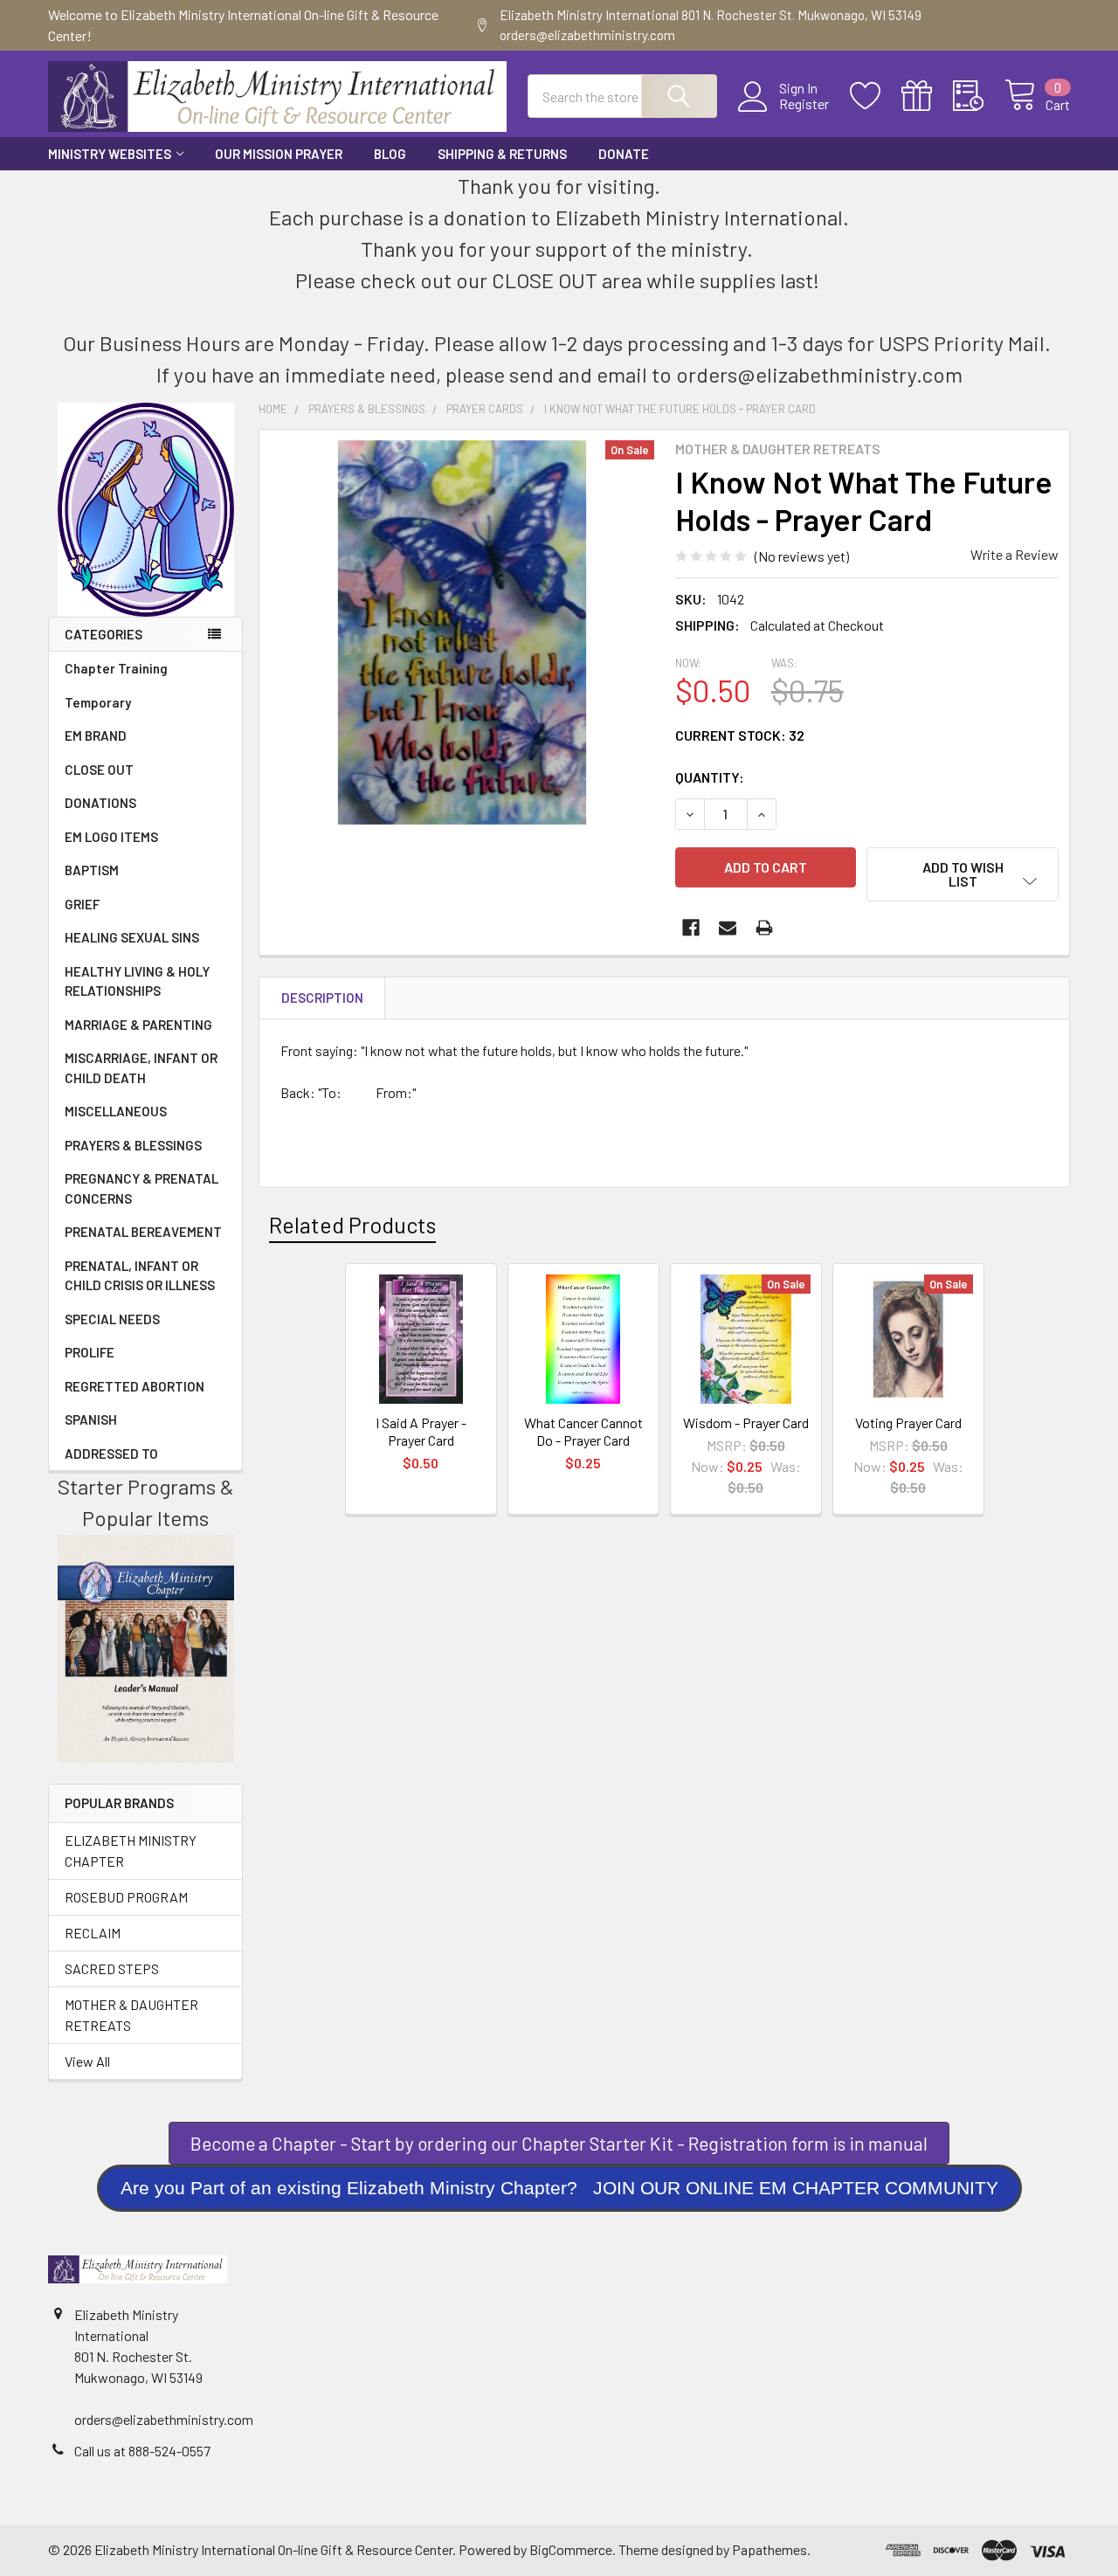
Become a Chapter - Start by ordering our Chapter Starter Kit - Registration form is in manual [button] (559, 2143)
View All (87, 2061)
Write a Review (1014, 554)
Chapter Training (116, 668)
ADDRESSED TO (111, 1454)
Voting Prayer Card (908, 1423)
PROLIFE (90, 1352)
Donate (624, 154)
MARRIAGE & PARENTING (138, 1025)
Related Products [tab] (352, 1225)
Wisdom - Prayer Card (746, 1423)
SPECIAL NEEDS (112, 1319)
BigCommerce (571, 2549)
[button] (559, 2188)
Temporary (98, 702)
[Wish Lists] (876, 96)
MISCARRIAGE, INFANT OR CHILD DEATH (141, 1068)
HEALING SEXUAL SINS (132, 937)
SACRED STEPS (112, 1968)
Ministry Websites (110, 154)
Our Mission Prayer (279, 154)
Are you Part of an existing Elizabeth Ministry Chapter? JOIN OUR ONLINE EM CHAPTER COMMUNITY (559, 2188)
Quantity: (710, 777)
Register (804, 104)
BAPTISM (92, 870)
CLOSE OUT (99, 770)
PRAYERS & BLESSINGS (133, 1145)
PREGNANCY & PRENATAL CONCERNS (141, 1188)
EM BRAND (96, 736)
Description (322, 998)
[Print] (764, 928)
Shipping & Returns (502, 154)
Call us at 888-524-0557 (142, 2451)
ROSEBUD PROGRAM (126, 1897)
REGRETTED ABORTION (135, 1386)
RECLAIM (93, 1933)
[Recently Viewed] (979, 96)
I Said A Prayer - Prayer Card (421, 1431)
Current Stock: (740, 735)
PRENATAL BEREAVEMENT (143, 1232)
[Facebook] (691, 928)
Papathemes (769, 2549)
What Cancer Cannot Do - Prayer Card (583, 1431)
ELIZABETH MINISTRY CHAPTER (131, 1851)
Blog (390, 154)
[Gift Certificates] (927, 96)
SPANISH (91, 1419)
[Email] (728, 928)
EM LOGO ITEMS (111, 837)
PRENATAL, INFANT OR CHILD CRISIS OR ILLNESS (140, 1276)
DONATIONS (100, 803)
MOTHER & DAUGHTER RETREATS (131, 2015)
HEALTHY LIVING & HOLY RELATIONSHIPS (137, 981)
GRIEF (82, 904)
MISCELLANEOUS (116, 1111)
